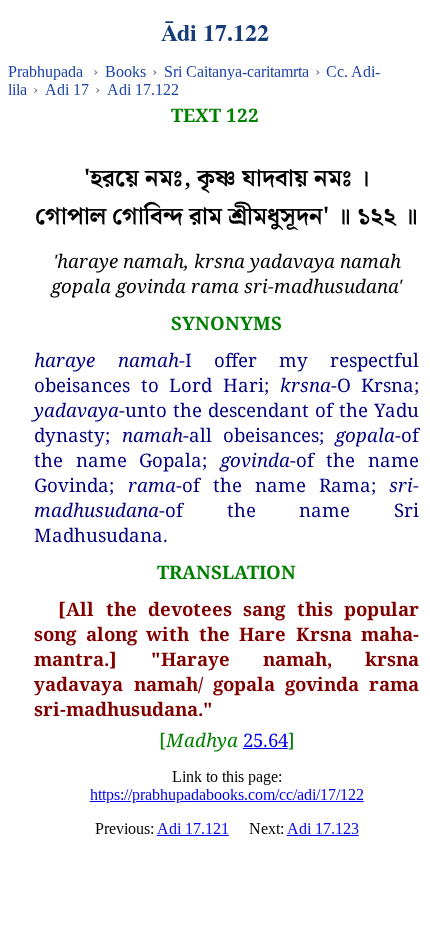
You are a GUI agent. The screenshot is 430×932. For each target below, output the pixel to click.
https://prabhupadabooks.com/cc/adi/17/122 (227, 794)
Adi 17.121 (193, 828)
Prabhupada (45, 71)
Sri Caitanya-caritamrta (236, 71)
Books (125, 71)
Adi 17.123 (323, 828)
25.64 (265, 739)
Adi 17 (67, 89)
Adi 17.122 (143, 89)
